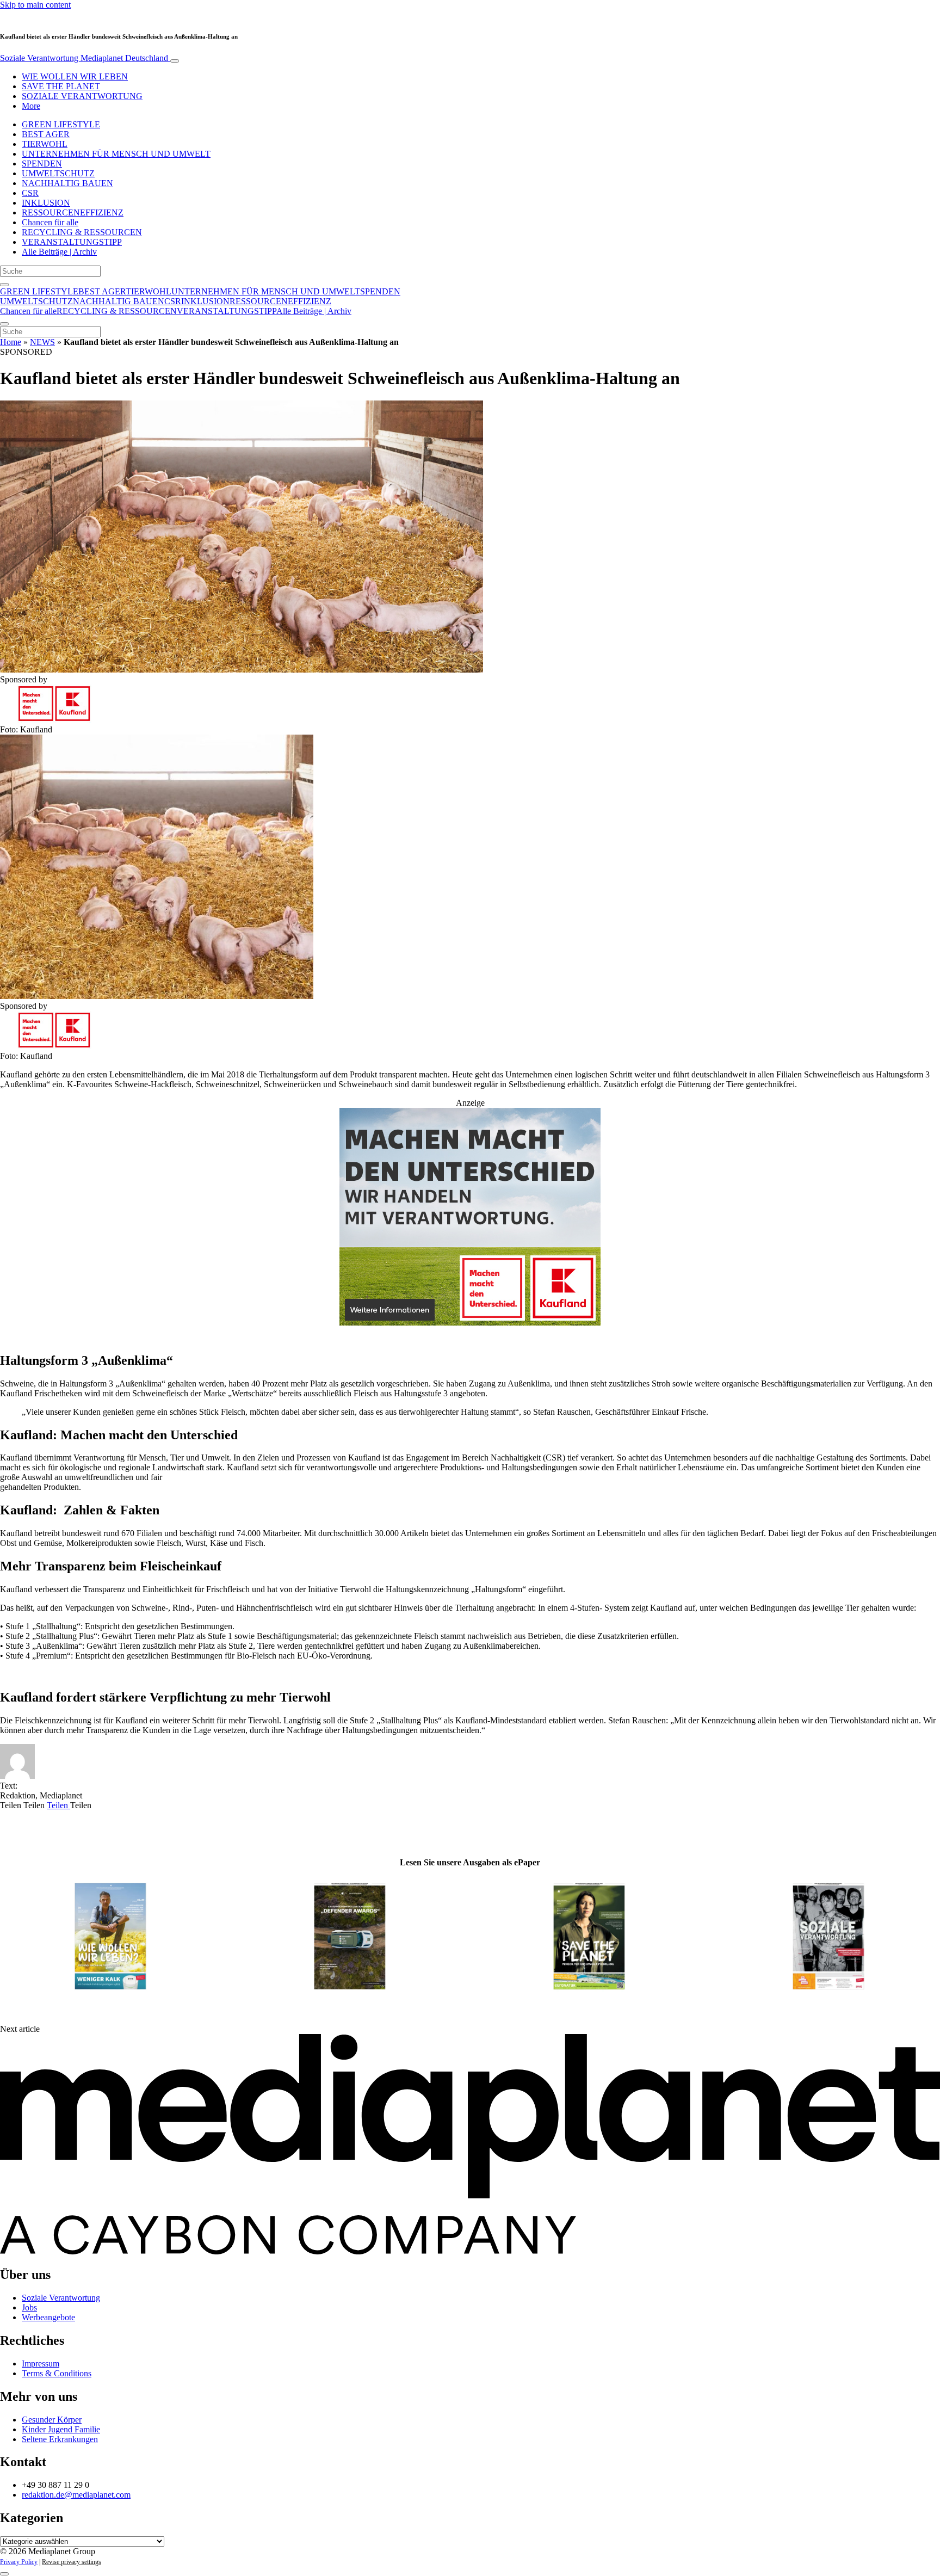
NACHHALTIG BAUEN (67, 183)
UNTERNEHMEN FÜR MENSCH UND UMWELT (116, 154)
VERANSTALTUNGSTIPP (72, 242)
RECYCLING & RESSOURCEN (82, 232)
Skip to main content (35, 5)
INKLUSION (46, 203)
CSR (30, 193)
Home (11, 342)
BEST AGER (46, 134)
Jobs (29, 2307)
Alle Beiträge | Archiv (59, 252)
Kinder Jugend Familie (61, 2429)
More (31, 106)
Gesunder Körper (52, 2420)
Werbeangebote (48, 2317)
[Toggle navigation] (175, 61)
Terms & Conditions (57, 2373)
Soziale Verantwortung (84, 58)
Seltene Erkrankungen (60, 2439)
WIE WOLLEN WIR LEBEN (75, 76)
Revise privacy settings (72, 2562)
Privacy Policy (19, 2562)
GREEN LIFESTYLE (61, 124)
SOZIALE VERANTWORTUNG (82, 96)
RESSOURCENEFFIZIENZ (73, 212)
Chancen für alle (50, 222)
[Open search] (4, 285)
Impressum (41, 2364)
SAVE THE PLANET (61, 86)
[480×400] (470, 1323)
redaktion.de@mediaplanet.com (76, 2495)
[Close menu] (4, 324)
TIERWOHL (45, 144)
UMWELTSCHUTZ (58, 173)
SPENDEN (42, 164)
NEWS (42, 342)
